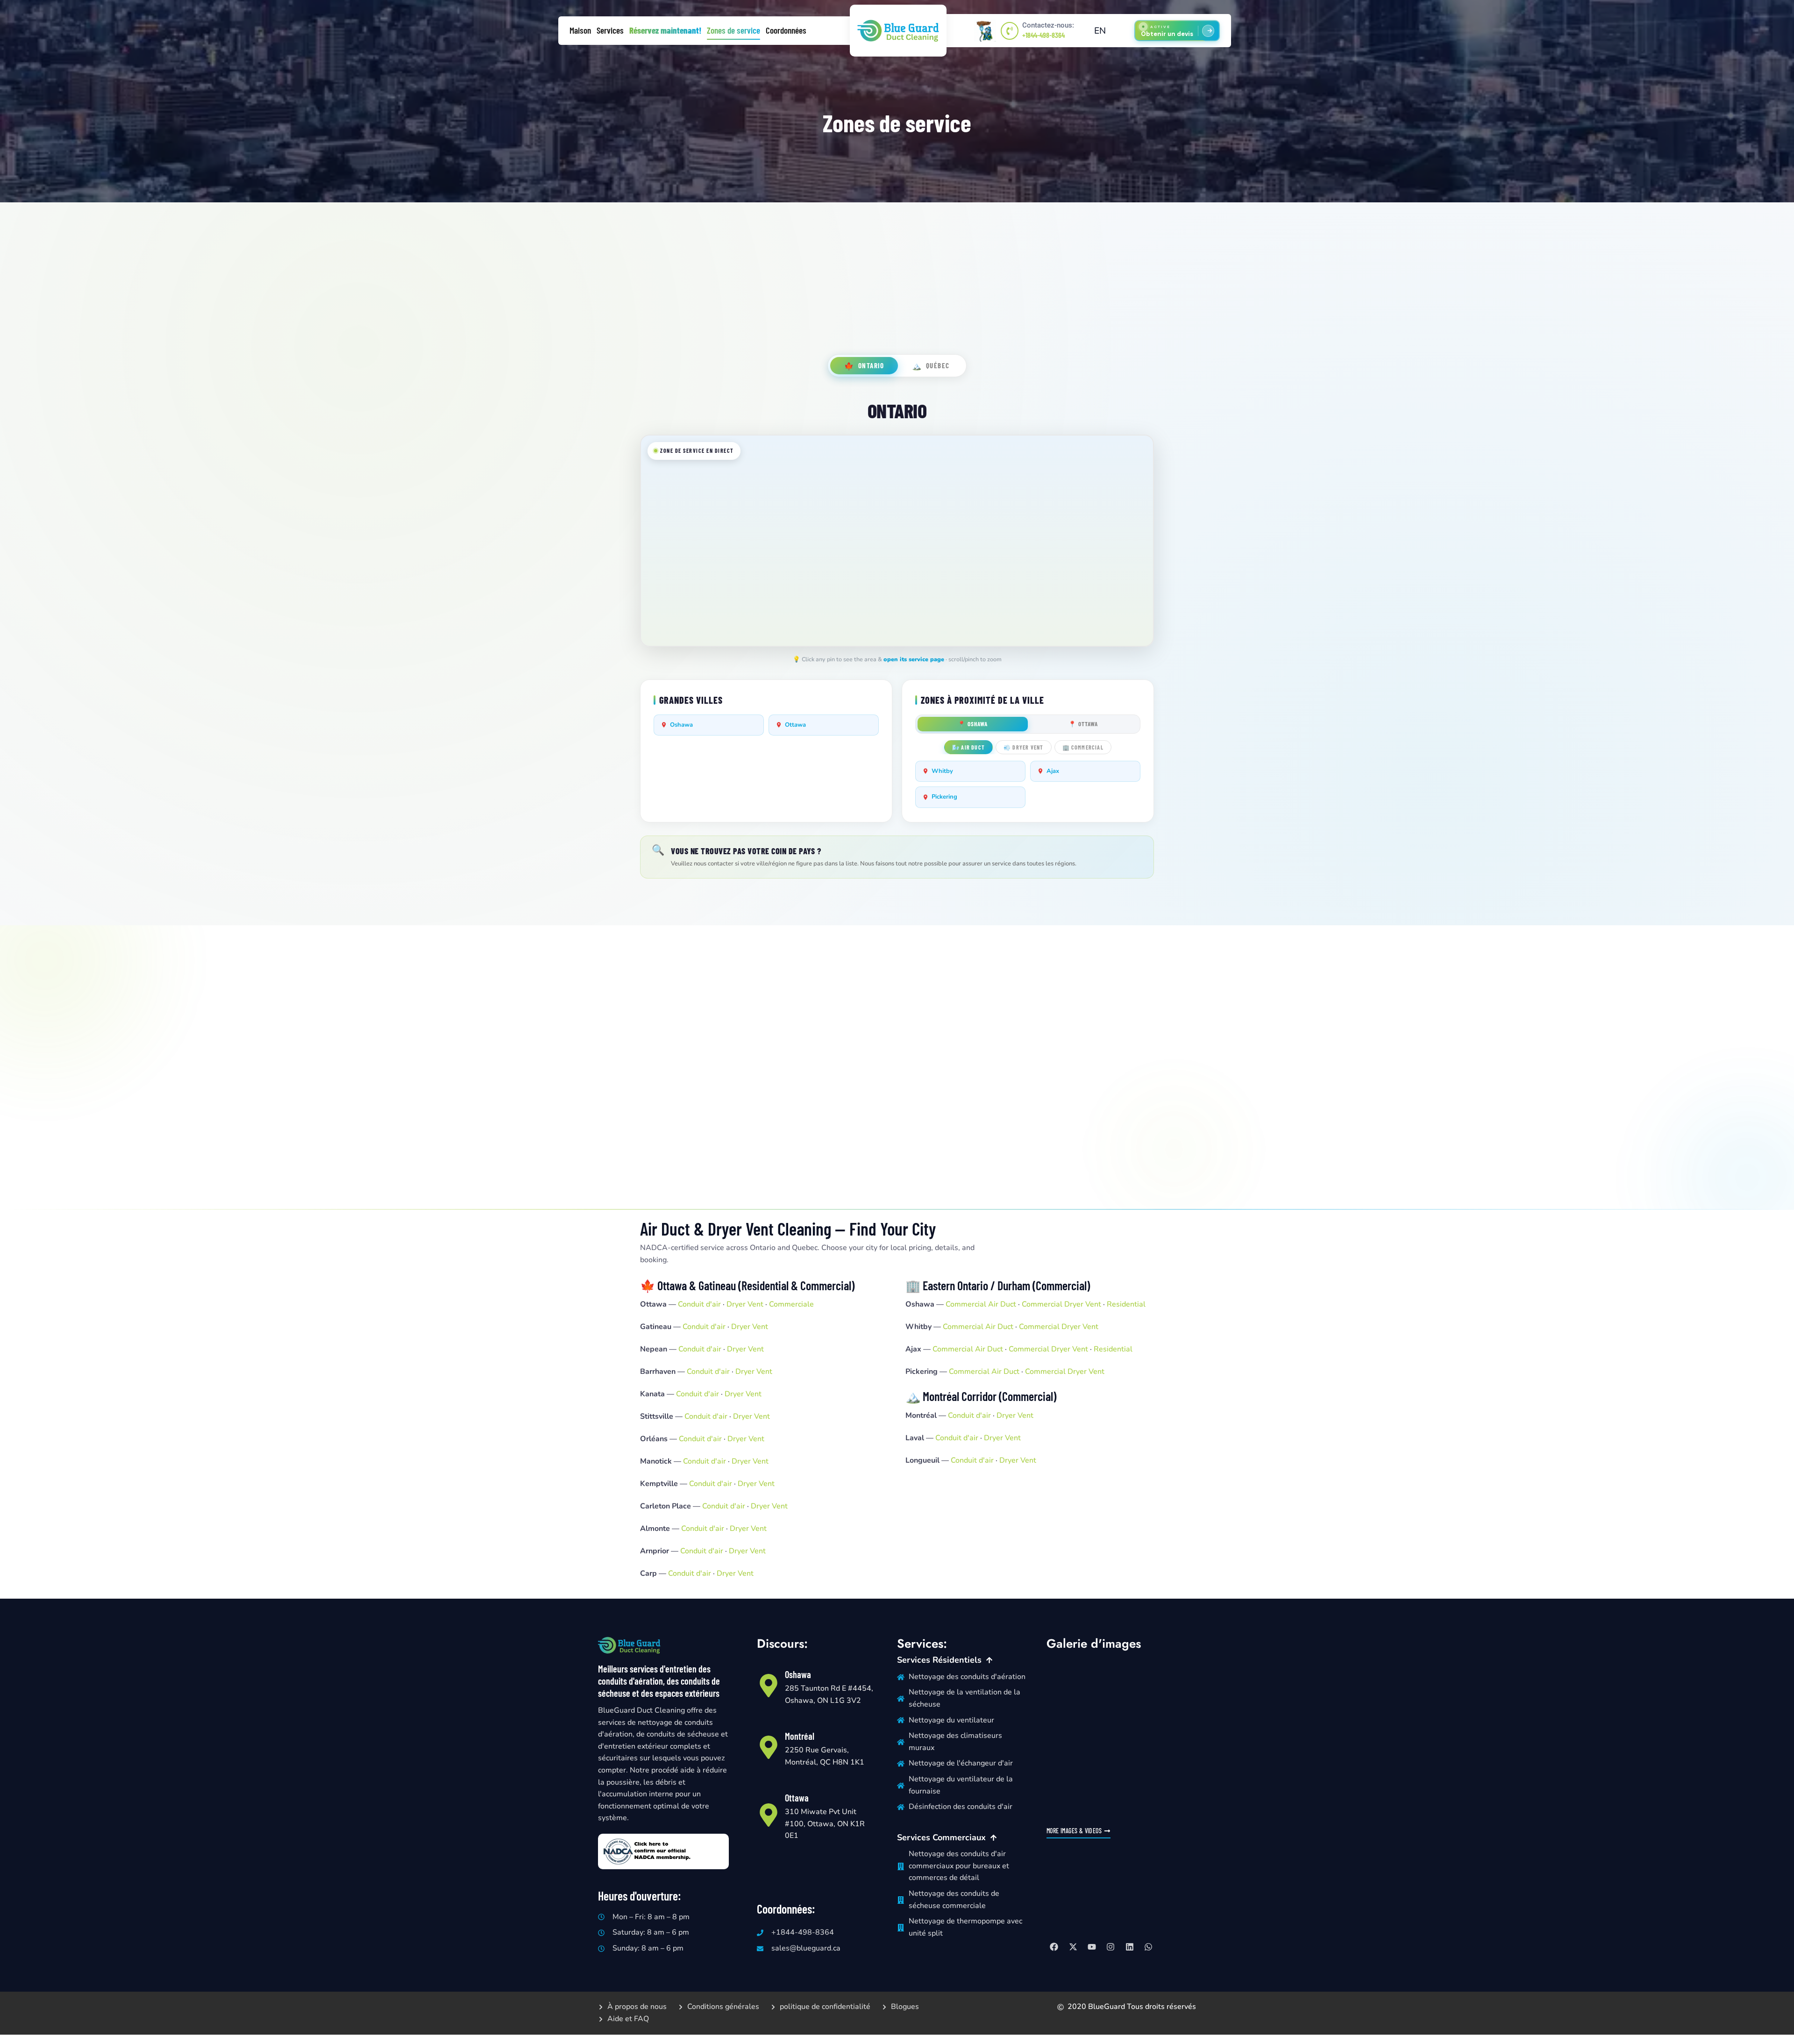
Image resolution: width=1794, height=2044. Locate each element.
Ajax (1053, 771)
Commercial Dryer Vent (1061, 1304)
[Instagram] (1111, 1947)
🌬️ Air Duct (968, 747)
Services (610, 30)
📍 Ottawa (1083, 724)
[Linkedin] (1130, 1947)
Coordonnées (786, 30)
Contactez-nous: (1048, 25)
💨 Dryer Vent (1023, 747)
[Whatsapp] (1148, 1947)
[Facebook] (1054, 1947)
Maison (580, 30)
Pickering (944, 797)
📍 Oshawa (973, 724)
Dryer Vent (745, 1304)
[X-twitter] (1073, 1947)
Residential (1126, 1304)
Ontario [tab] (864, 366)
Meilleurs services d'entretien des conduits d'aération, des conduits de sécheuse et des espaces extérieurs (659, 1681)
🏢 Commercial (1083, 747)
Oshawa (681, 725)
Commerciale (791, 1304)
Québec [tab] (931, 366)
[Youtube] (1092, 1947)
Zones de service (733, 30)
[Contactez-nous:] (1010, 31)
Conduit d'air (699, 1304)
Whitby (942, 771)
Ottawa (795, 725)
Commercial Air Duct (981, 1304)
